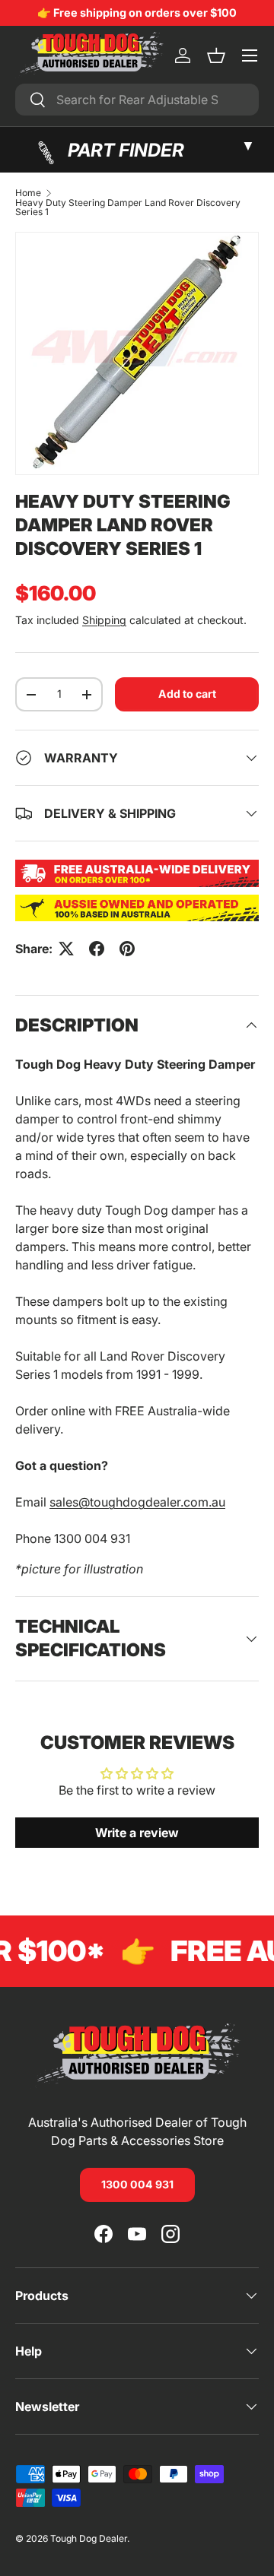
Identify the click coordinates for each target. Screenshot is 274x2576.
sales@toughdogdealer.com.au (137, 1502)
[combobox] (137, 100)
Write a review (137, 1833)
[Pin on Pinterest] (127, 949)
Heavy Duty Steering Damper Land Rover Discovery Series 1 (128, 208)
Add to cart (187, 694)
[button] (216, 55)
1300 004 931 (137, 2184)
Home (28, 193)
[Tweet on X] (66, 949)
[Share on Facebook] (97, 949)
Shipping (104, 620)
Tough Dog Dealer (89, 2538)
